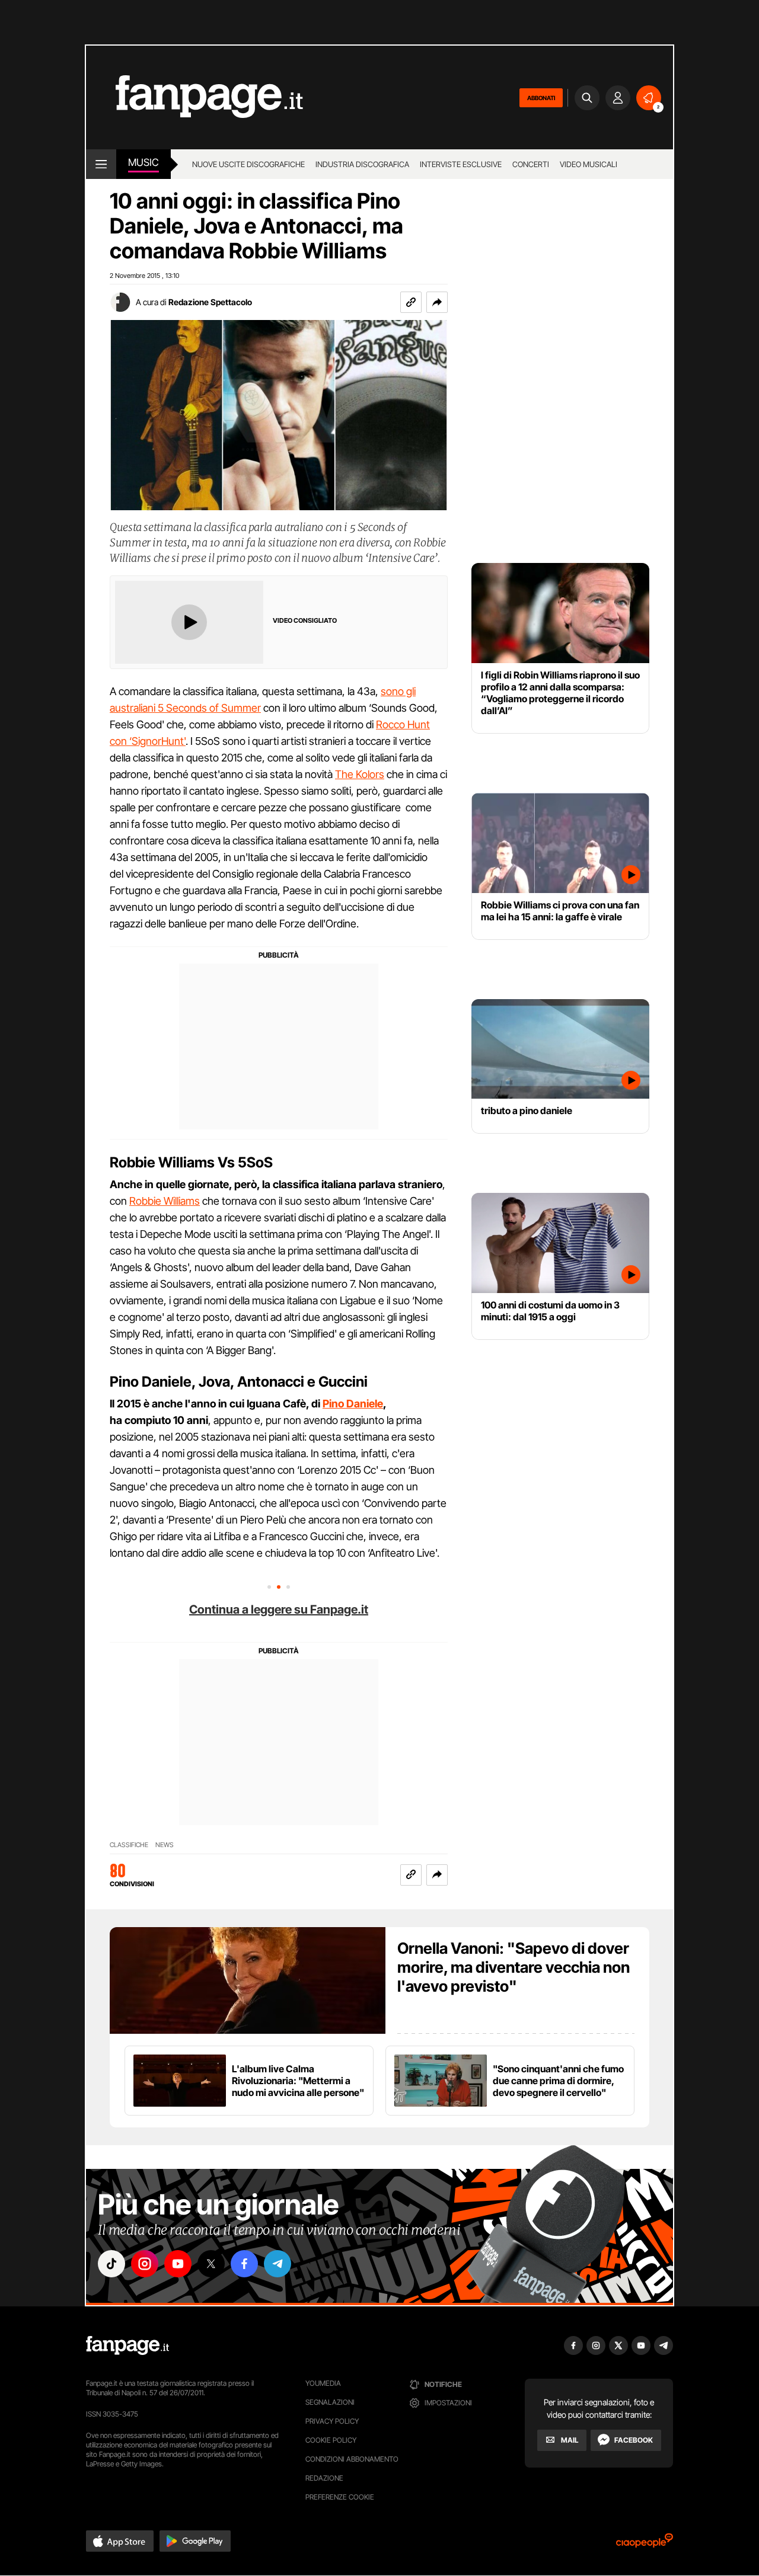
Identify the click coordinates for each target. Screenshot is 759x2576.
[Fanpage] (127, 2345)
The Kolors (360, 774)
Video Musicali (589, 164)
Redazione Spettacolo (210, 302)
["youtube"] (178, 2264)
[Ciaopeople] (645, 2544)
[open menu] (101, 164)
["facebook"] (244, 2264)
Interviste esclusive (461, 164)
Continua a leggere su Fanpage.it (279, 1609)
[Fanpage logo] (194, 97)
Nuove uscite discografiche (248, 164)
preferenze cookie (340, 2497)
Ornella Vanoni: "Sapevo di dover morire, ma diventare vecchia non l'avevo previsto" (514, 1967)
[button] (437, 302)
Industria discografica (362, 164)
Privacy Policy (332, 2421)
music (143, 162)
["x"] (211, 2264)
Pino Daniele (353, 1404)
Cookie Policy (331, 2440)
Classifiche (129, 1845)
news (165, 1845)
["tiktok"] (111, 2264)
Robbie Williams (165, 1201)
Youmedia (323, 2383)
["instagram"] (145, 2264)
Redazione (324, 2478)
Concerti (531, 164)
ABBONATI (541, 98)
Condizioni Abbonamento (352, 2459)
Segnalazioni (330, 2402)
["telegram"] (278, 2264)
